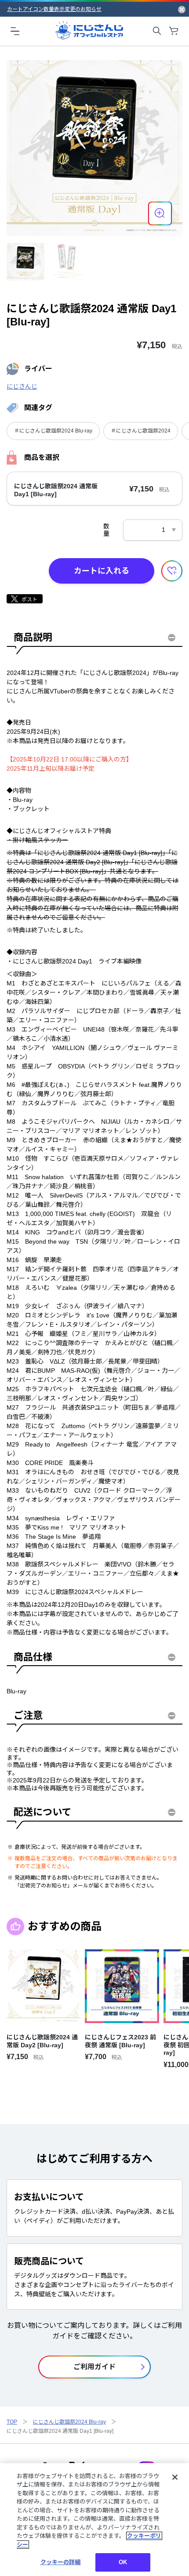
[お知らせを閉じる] (182, 9)
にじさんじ (22, 386)
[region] (94, 2520)
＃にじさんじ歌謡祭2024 (141, 431)
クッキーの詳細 (61, 2562)
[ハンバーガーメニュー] (15, 31)
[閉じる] (175, 2477)
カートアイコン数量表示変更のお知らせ (54, 9)
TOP (12, 2422)
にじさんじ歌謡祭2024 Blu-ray (69, 2422)
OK (123, 2562)
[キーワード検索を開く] (157, 31)
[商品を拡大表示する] (160, 213)
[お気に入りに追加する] (172, 571)
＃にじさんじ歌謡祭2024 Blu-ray (53, 431)
